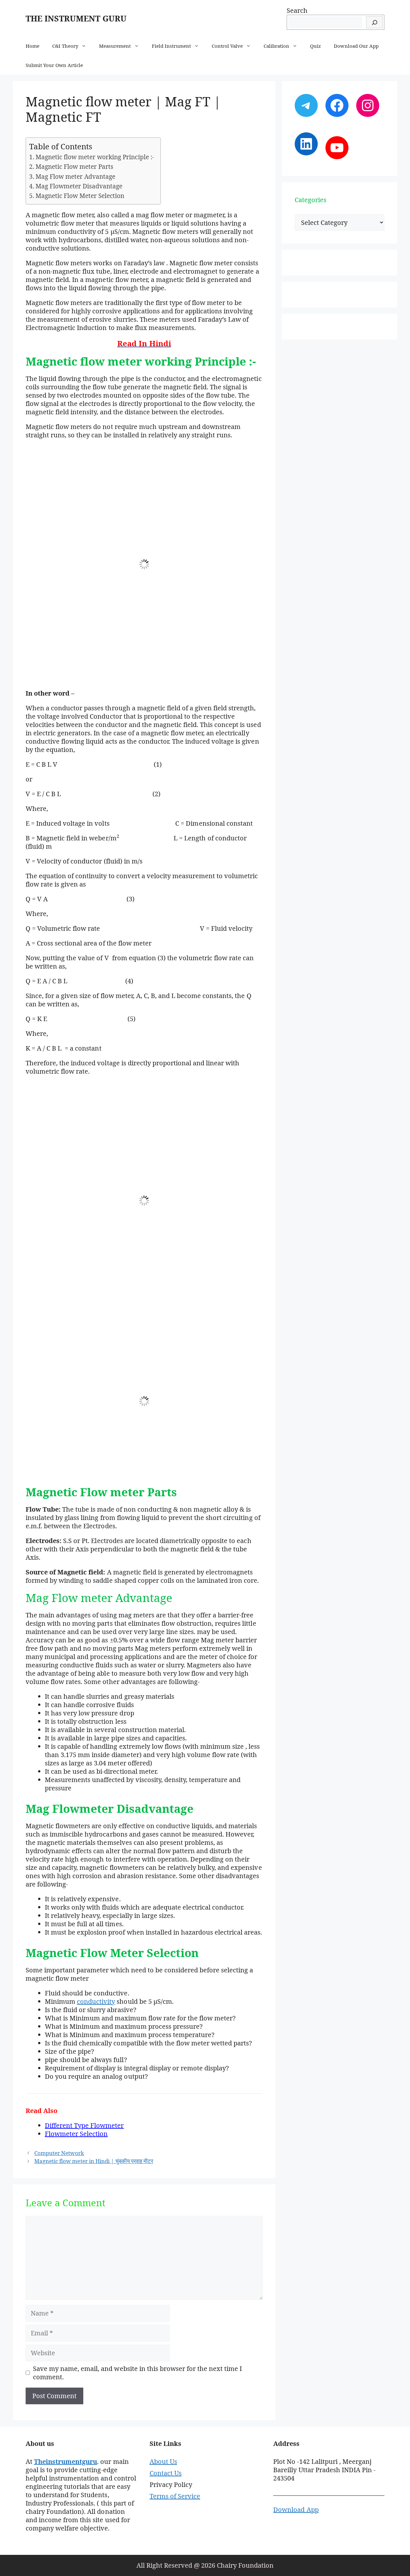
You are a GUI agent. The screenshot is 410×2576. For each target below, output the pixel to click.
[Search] (374, 22)
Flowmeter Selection (76, 2134)
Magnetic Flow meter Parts (74, 167)
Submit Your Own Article (54, 65)
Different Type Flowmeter (84, 2125)
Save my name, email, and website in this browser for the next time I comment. (137, 2373)
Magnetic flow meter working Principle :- (95, 157)
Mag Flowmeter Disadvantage (79, 186)
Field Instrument (171, 46)
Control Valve (227, 46)
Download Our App (356, 46)
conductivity (96, 2001)
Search (297, 10)
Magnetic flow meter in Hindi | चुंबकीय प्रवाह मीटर (94, 2161)
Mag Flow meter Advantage (75, 177)
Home (33, 46)
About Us (163, 2461)
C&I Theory (65, 46)
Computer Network (59, 2153)
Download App (296, 2510)
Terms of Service (175, 2496)
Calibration (276, 46)
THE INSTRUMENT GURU (76, 18)
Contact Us (166, 2473)
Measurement (115, 46)
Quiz (316, 46)
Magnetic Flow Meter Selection (80, 196)
